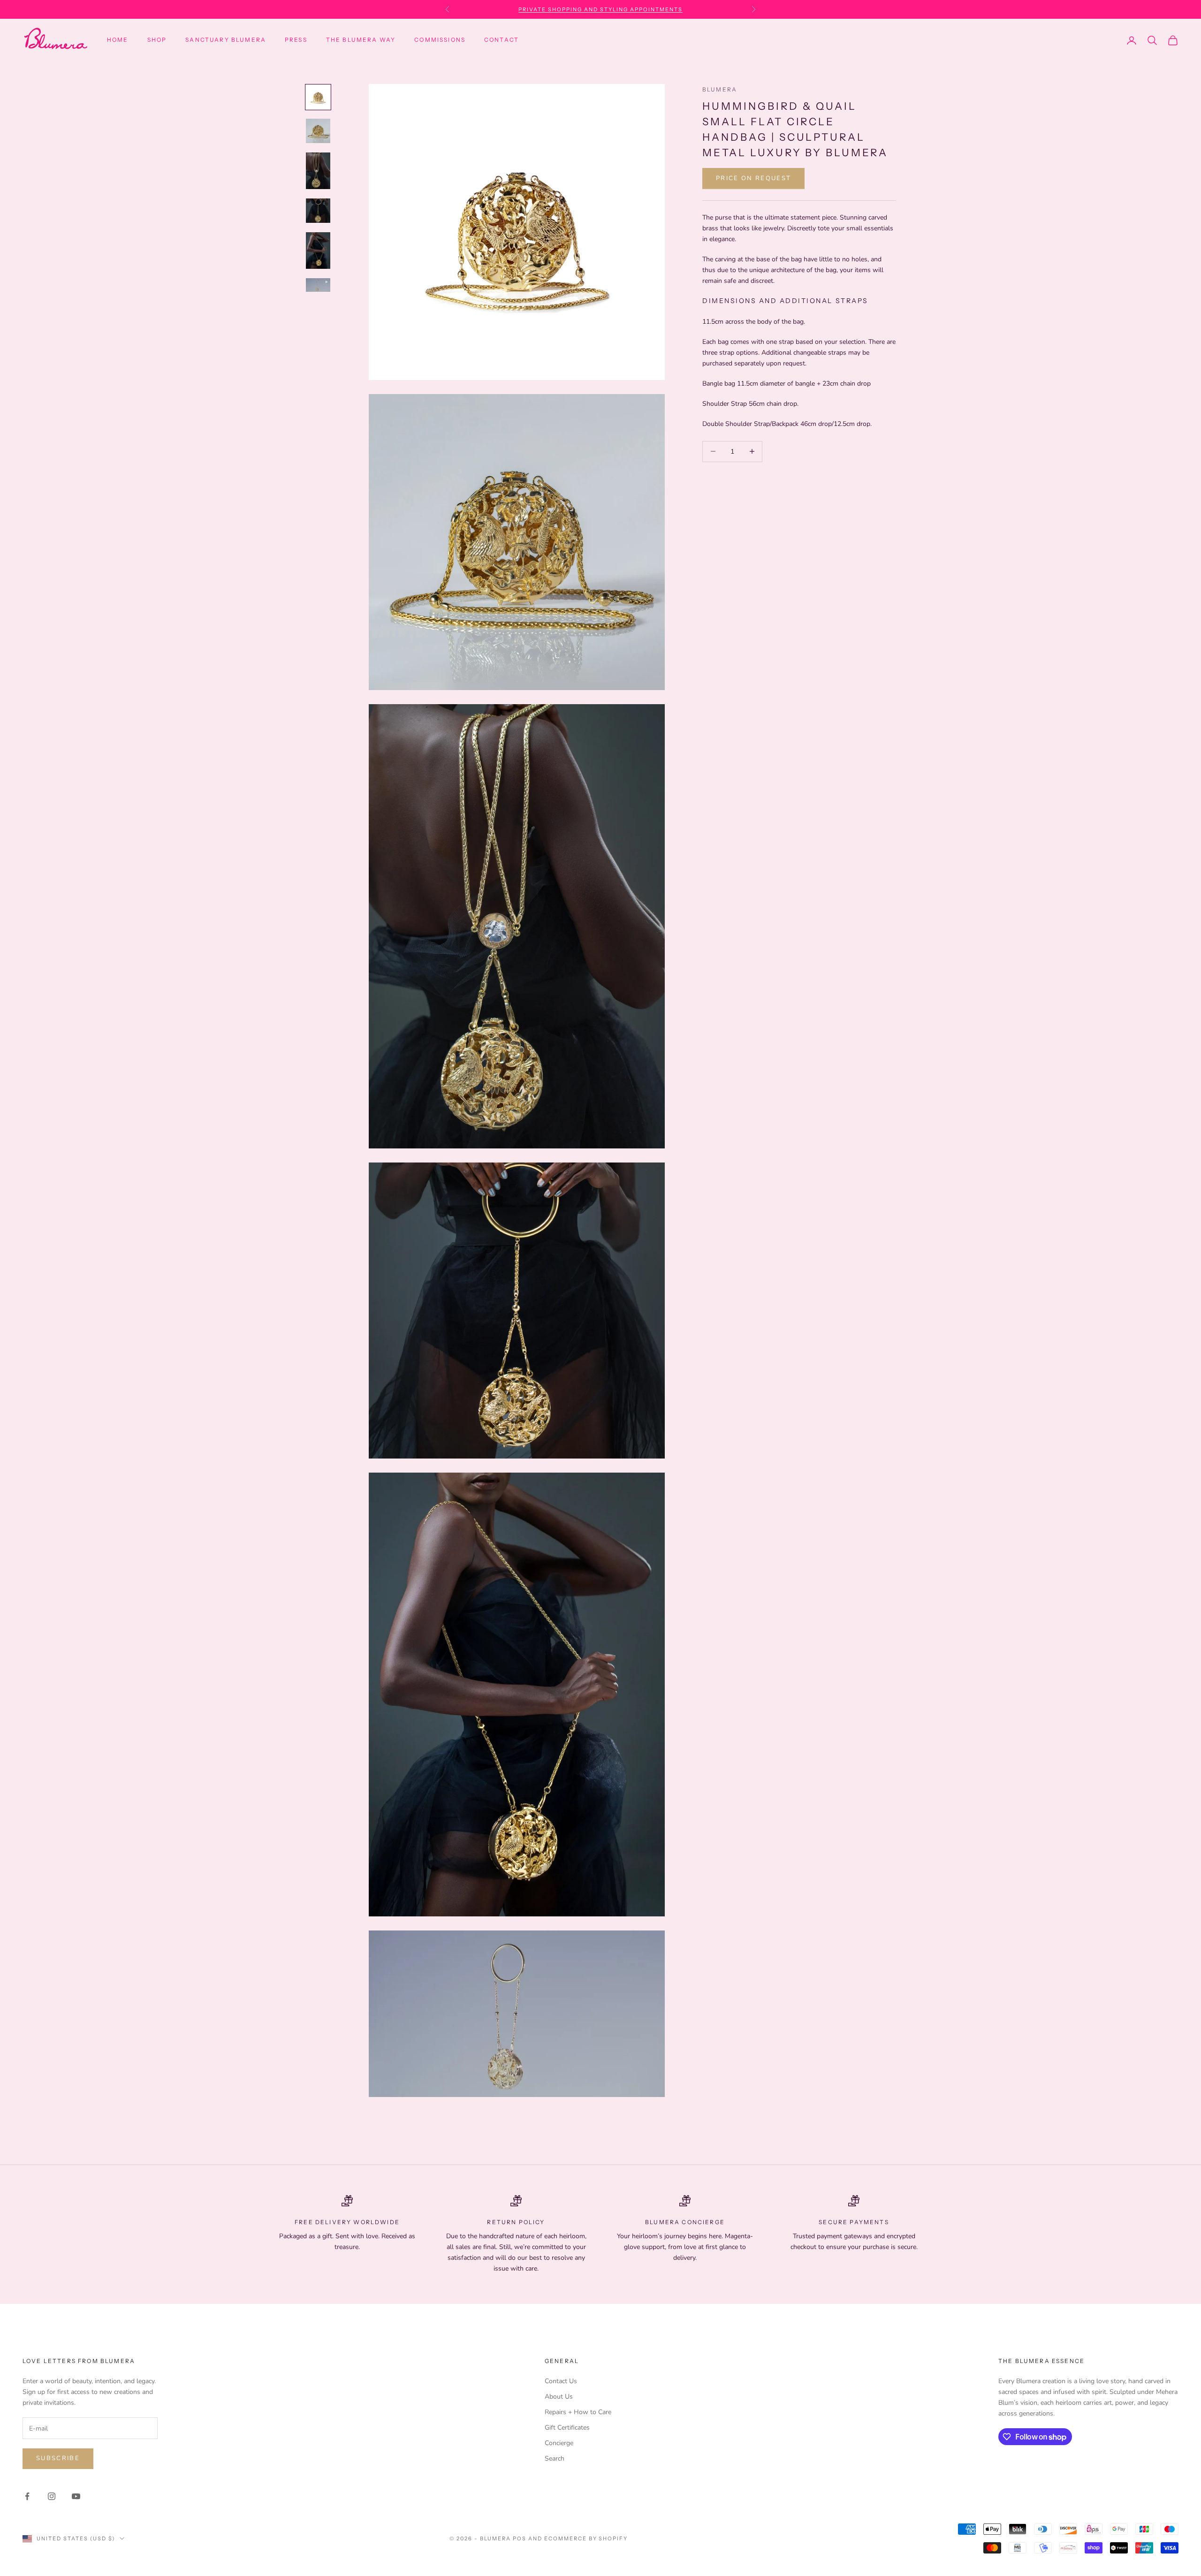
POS (520, 2538)
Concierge (559, 2443)
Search (555, 2458)
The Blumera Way (361, 40)
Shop (157, 40)
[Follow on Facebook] (27, 2496)
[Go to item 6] (318, 285)
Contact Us (561, 2381)
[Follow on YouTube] (76, 2496)
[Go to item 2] (318, 131)
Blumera (720, 89)
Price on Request (753, 178)
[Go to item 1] (318, 97)
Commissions (440, 40)
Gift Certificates (567, 2428)
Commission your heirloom (600, 9)
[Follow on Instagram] (52, 2496)
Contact (502, 40)
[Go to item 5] (318, 251)
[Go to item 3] (318, 171)
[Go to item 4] (318, 211)
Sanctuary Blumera (226, 40)
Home (118, 40)
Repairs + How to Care (578, 2412)
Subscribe (58, 2458)
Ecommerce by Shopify (586, 2538)
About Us (559, 2397)
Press (296, 40)
